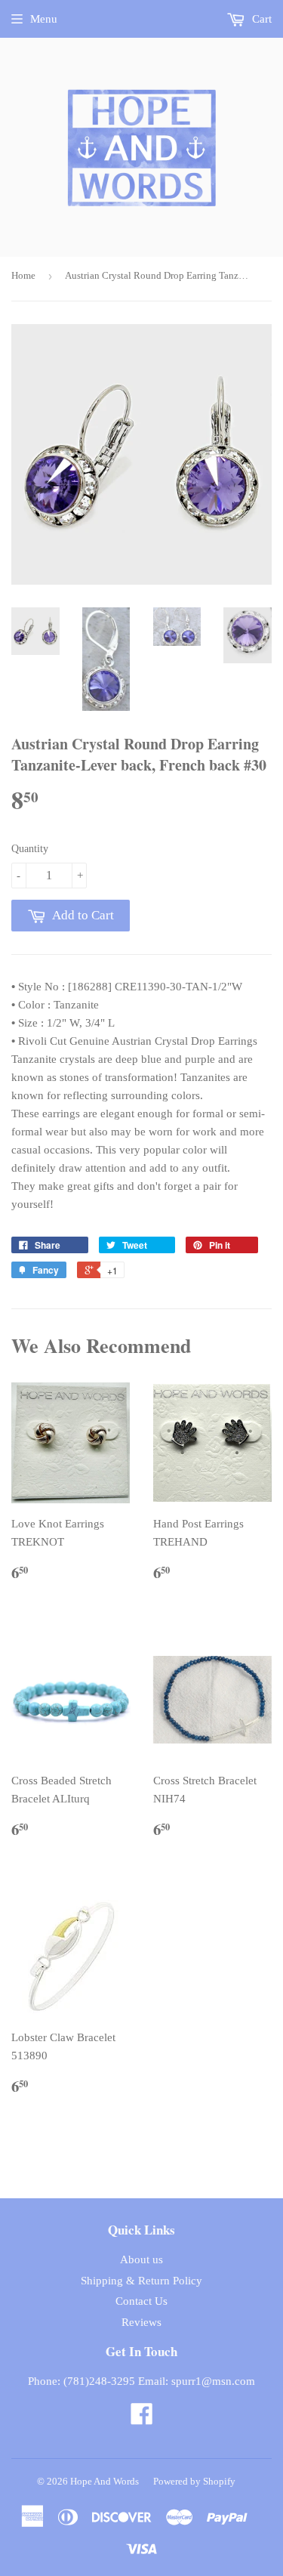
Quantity (30, 849)
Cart (260, 19)
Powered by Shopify (194, 2481)
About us (141, 2259)
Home (23, 275)
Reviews (141, 2322)
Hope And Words (105, 2481)
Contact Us (141, 2301)
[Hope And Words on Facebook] (142, 2419)
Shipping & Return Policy (141, 2281)
